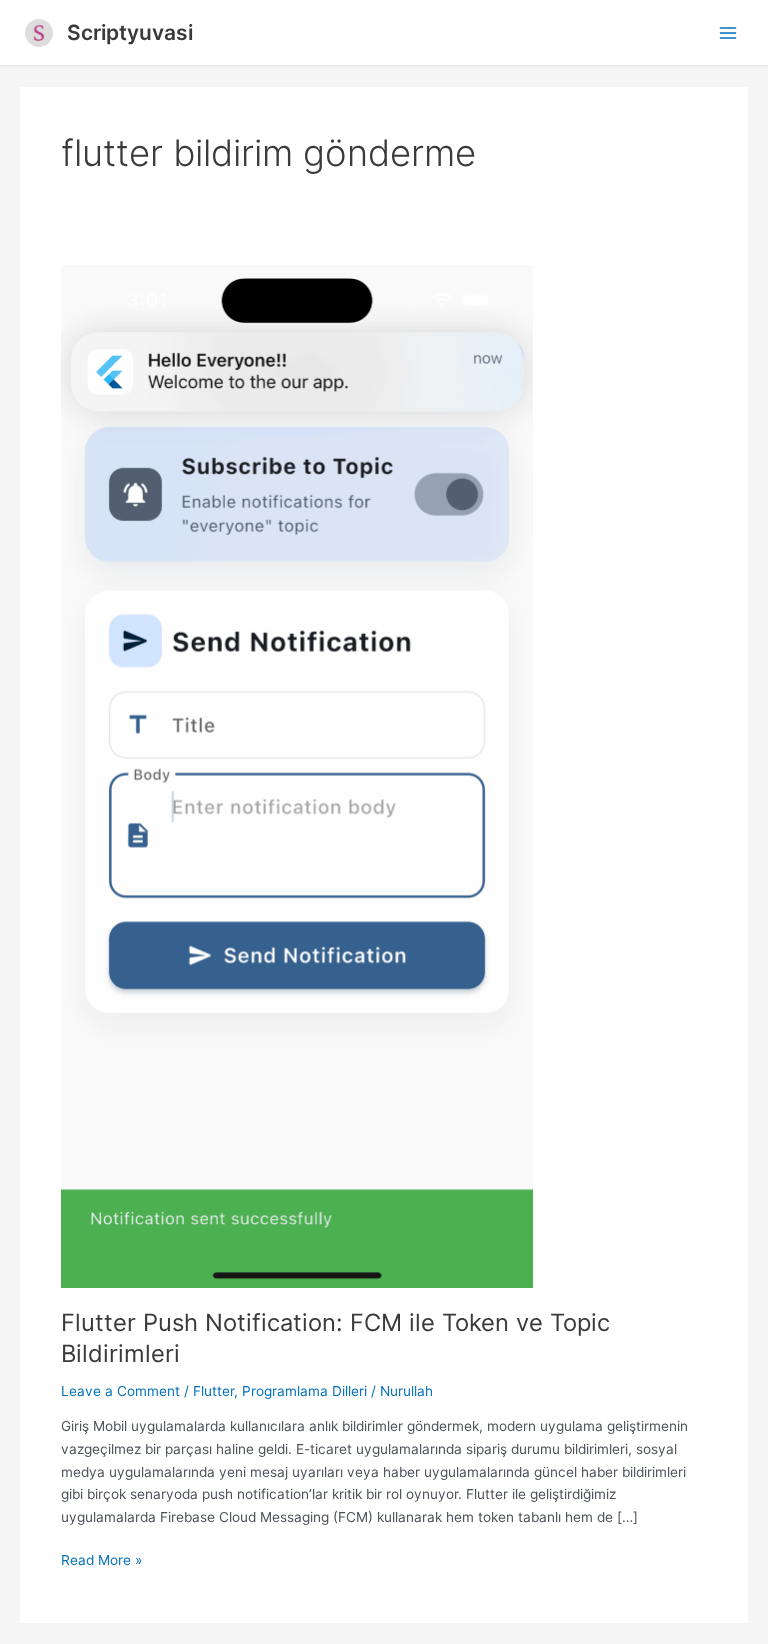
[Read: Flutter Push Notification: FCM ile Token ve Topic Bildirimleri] (297, 775)
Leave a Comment (120, 1391)
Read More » (101, 1561)
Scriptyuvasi (130, 32)
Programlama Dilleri (304, 1391)
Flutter (213, 1391)
